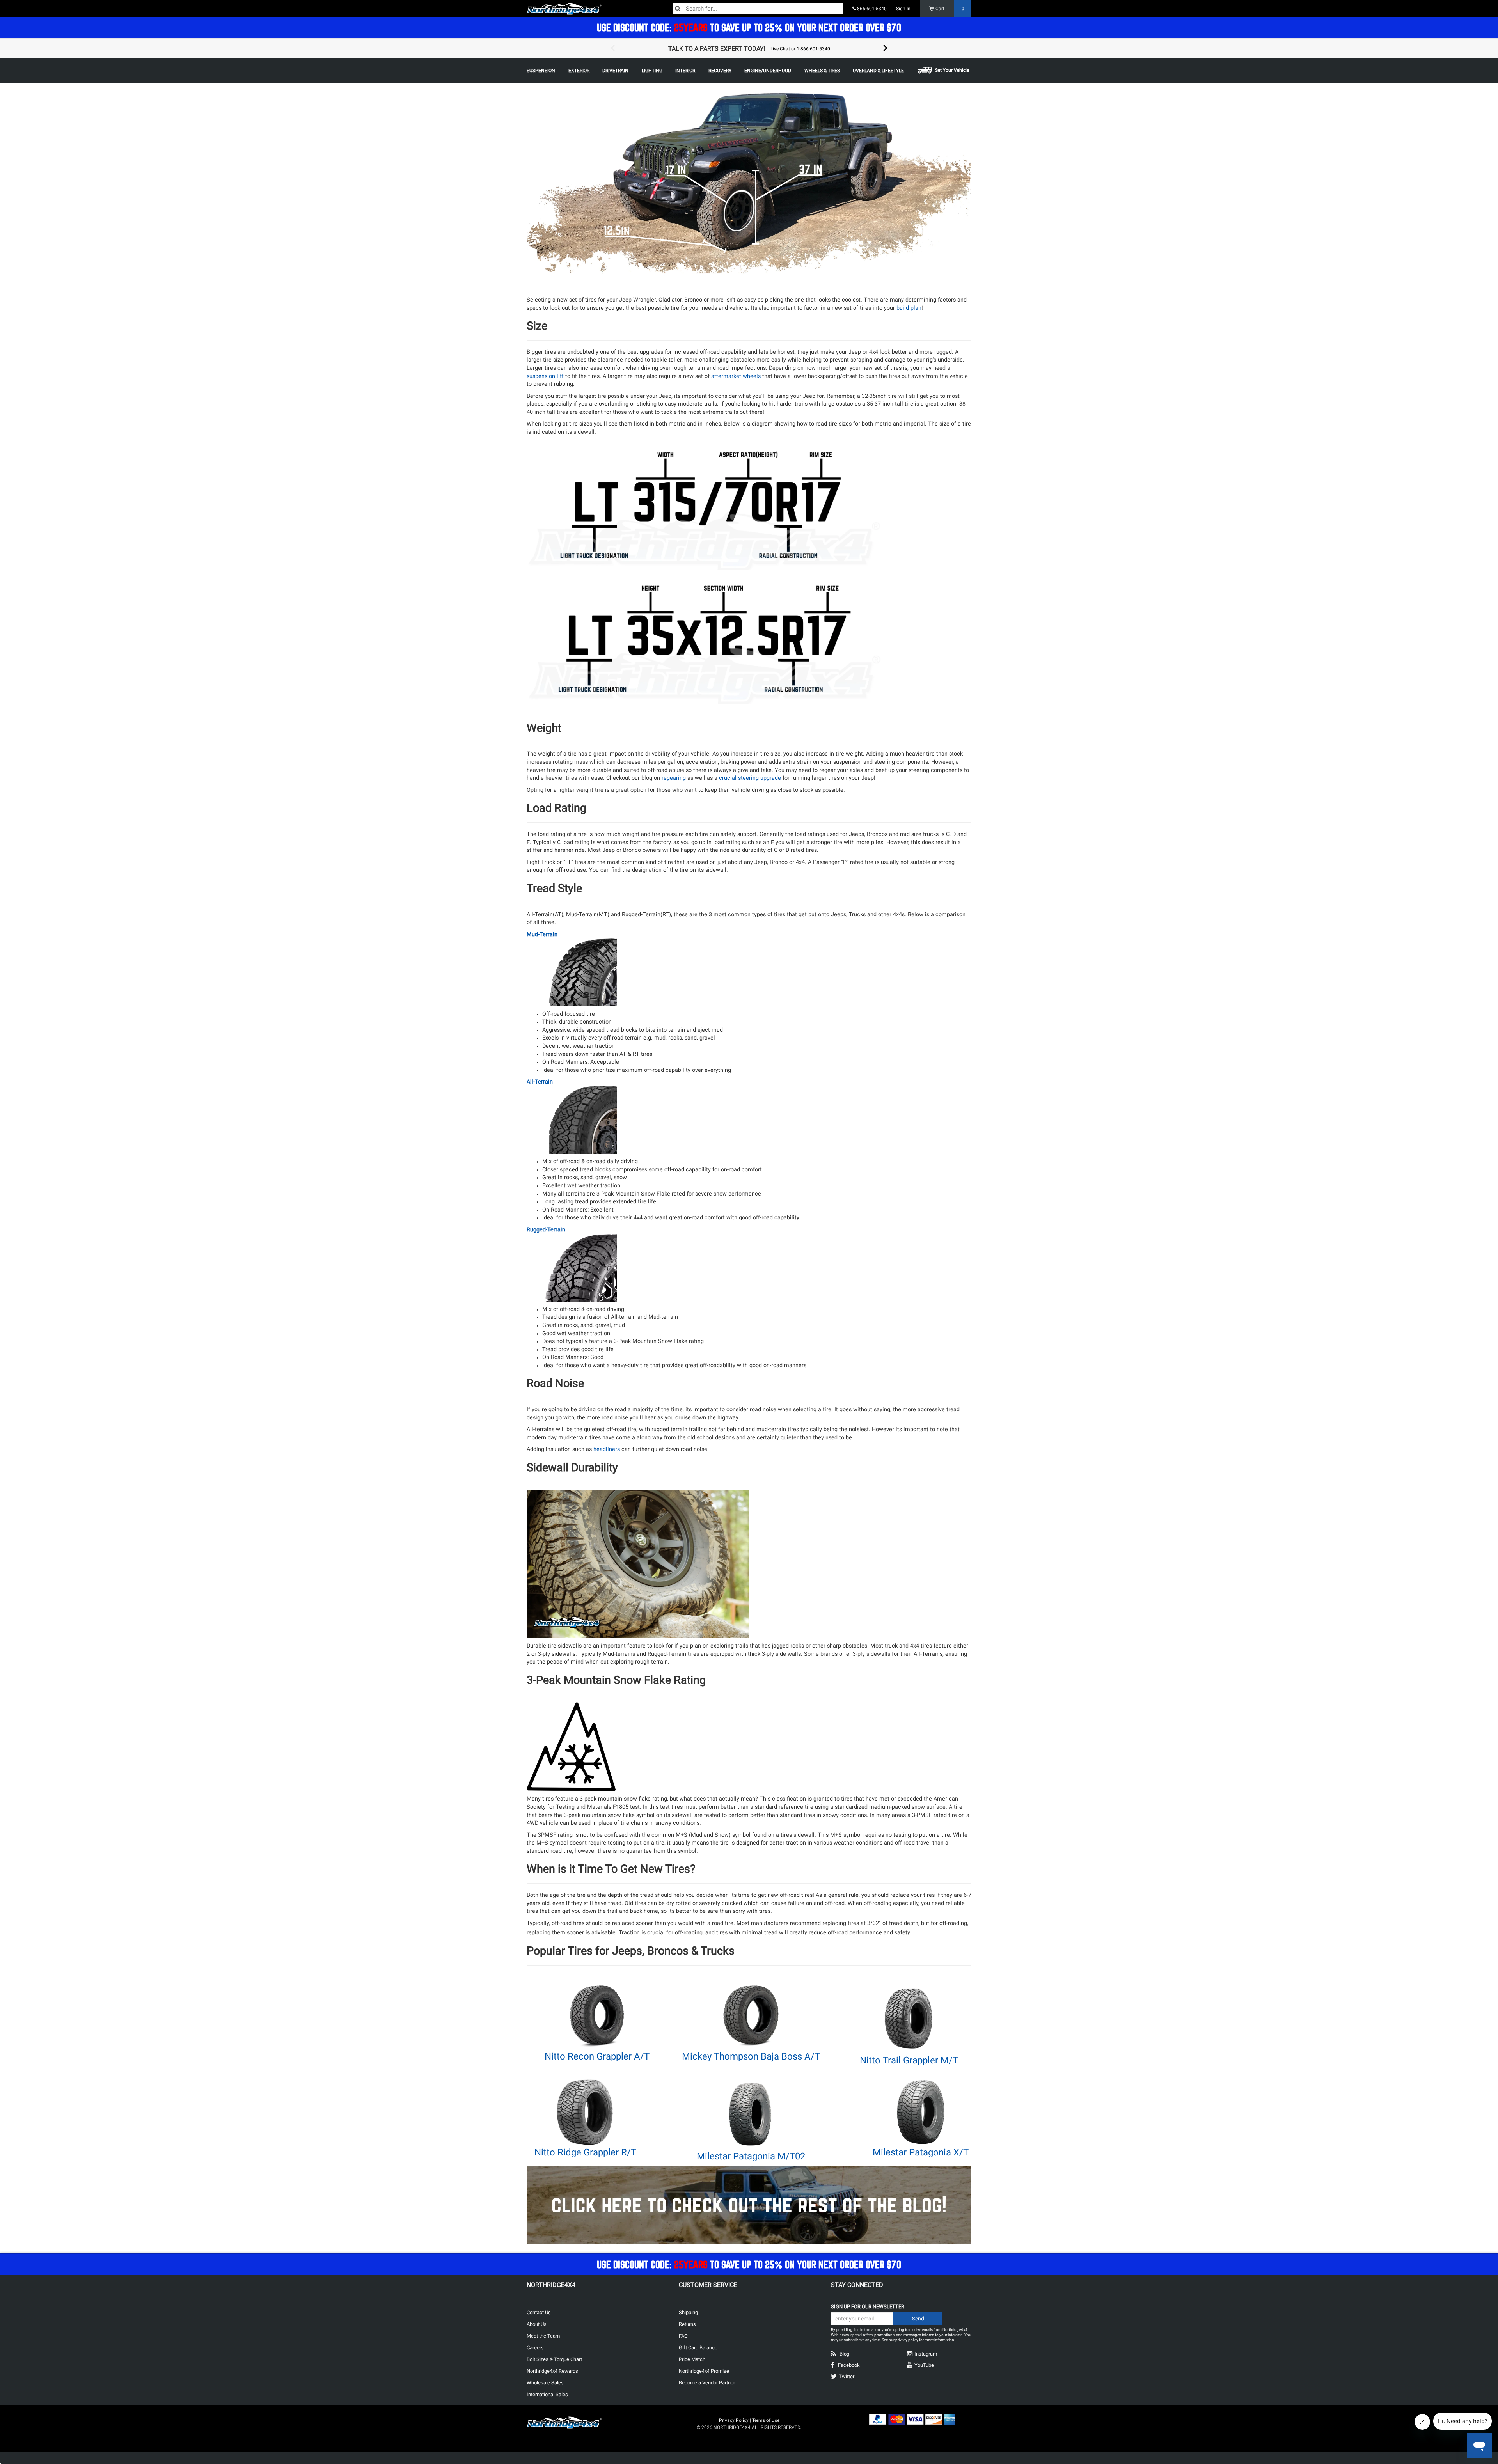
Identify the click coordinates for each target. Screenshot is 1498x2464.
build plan (909, 308)
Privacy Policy (734, 2420)
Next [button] (886, 48)
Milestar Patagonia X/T (921, 2152)
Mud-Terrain (542, 934)
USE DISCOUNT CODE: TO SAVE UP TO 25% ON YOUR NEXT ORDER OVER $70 (749, 27)
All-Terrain (540, 1082)
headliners (607, 1449)
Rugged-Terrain (546, 1230)
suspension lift (545, 376)
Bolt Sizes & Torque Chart (554, 2359)
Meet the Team (543, 2336)
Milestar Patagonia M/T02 (751, 2156)
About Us (537, 2324)
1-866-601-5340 (813, 49)
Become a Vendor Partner (707, 2383)
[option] (749, 48)
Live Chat (780, 49)
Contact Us (539, 2312)
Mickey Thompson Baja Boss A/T (751, 2056)
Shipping (688, 2312)
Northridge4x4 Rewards (552, 2371)
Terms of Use (766, 2420)
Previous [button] (612, 48)
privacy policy (907, 2340)
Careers (535, 2348)
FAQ (683, 2336)
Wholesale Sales (545, 2383)
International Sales (547, 2394)
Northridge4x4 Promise (704, 2371)
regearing (674, 778)
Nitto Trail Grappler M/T (909, 2060)
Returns (687, 2324)
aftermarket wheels (736, 376)
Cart (949, 9)
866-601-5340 (871, 9)
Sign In (903, 9)
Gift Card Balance (698, 2348)
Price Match (692, 2359)
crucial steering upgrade (750, 778)
